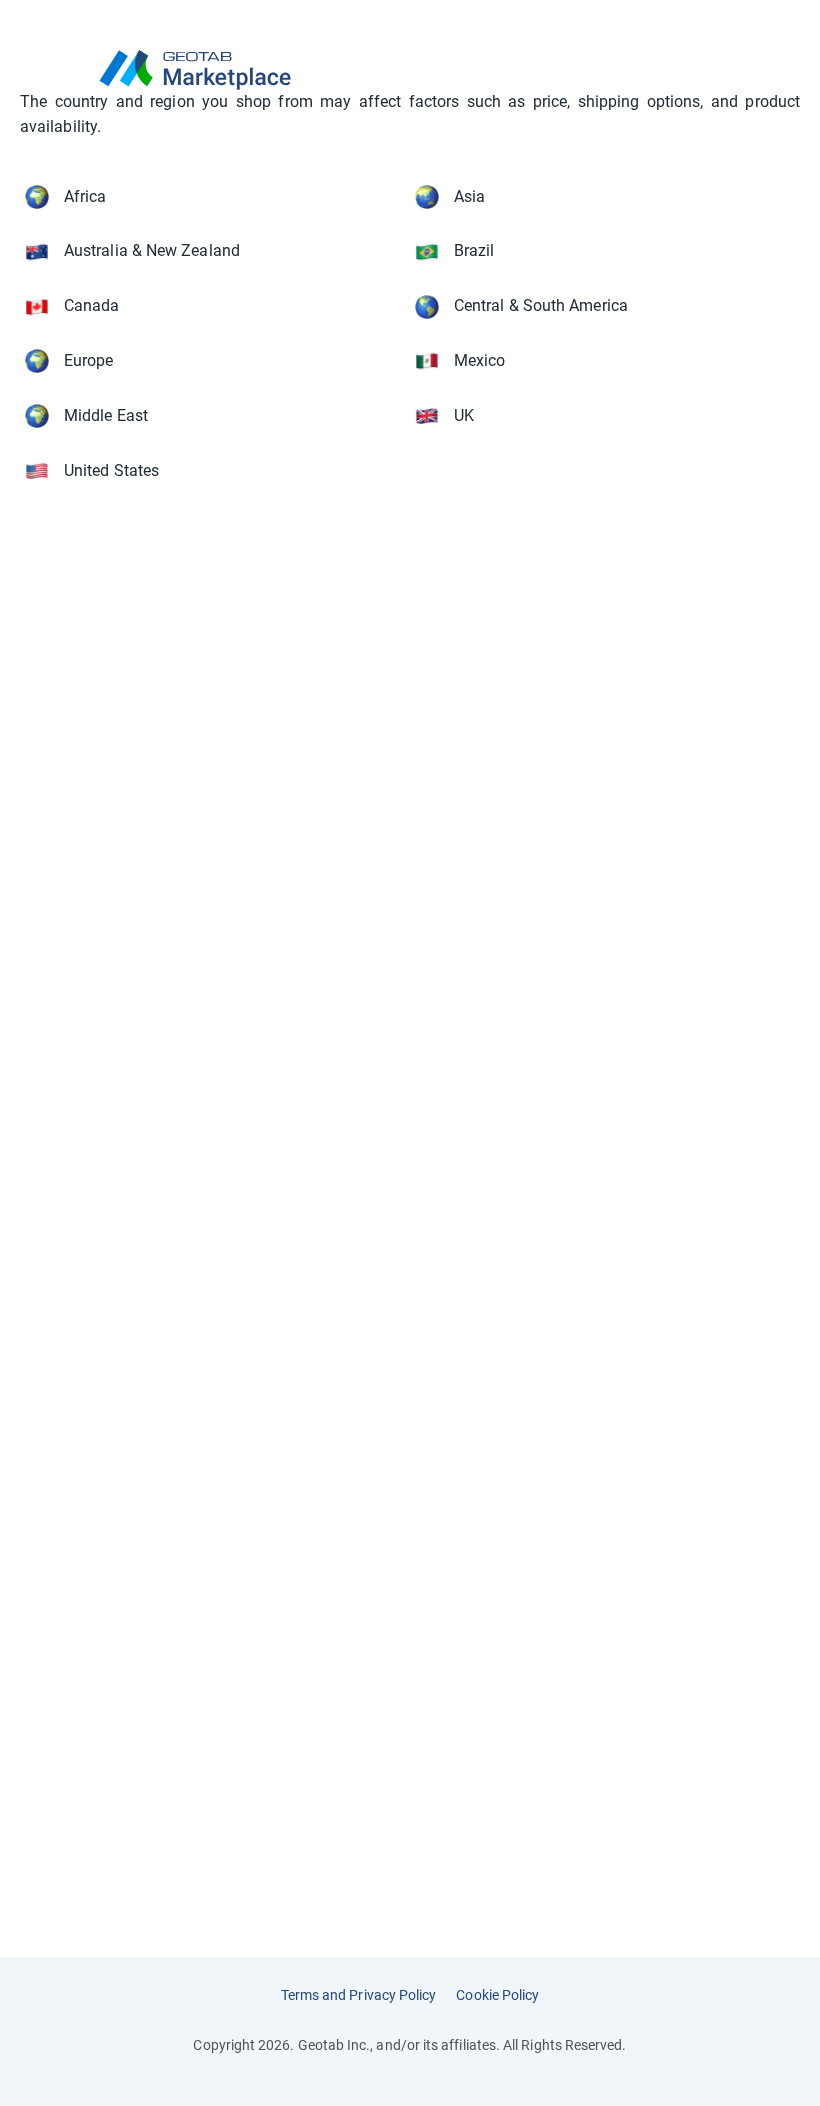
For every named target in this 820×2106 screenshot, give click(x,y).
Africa (85, 196)
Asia (469, 196)
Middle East (106, 415)
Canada (91, 305)
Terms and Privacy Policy (359, 1995)
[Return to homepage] (410, 70)
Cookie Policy (497, 1995)
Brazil (474, 250)
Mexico (479, 360)
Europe (88, 360)
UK (464, 415)
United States (111, 470)
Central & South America (541, 305)
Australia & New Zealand (152, 250)
